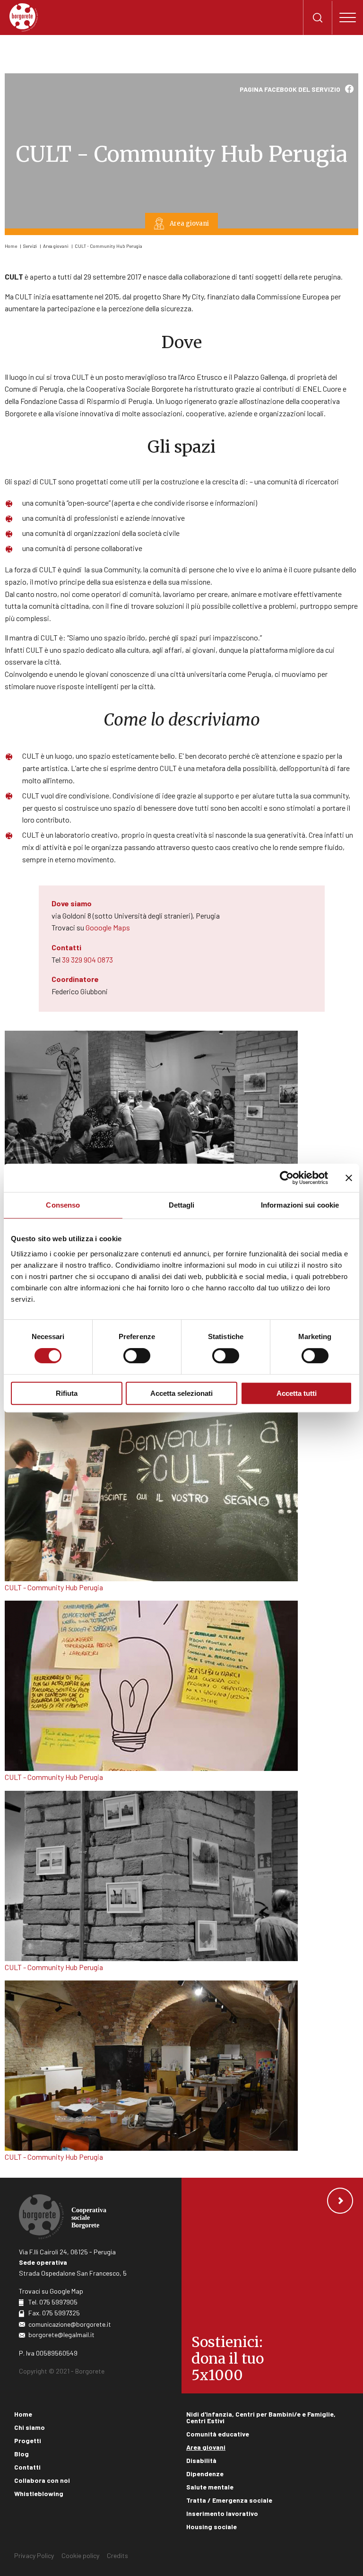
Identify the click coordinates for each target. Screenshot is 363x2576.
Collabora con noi (42, 2480)
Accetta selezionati (181, 1393)
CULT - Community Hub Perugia (108, 246)
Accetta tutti (297, 1393)
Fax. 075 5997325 (54, 2313)
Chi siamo (30, 2427)
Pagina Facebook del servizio (290, 89)
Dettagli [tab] (182, 1205)
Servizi (30, 246)
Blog (22, 2454)
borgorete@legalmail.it (61, 2335)
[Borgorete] (24, 18)
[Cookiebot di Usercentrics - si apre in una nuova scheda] (287, 1178)
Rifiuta (67, 1393)
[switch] (137, 1356)
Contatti (27, 2467)
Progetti (28, 2440)
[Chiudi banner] (349, 1178)
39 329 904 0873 (87, 959)
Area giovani (56, 246)
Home (11, 246)
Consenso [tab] (63, 1205)
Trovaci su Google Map (51, 2291)
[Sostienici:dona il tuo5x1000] (272, 2286)
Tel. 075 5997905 (53, 2302)
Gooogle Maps (108, 927)
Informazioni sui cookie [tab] (300, 1205)
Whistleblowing (39, 2493)
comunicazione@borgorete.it (70, 2324)
